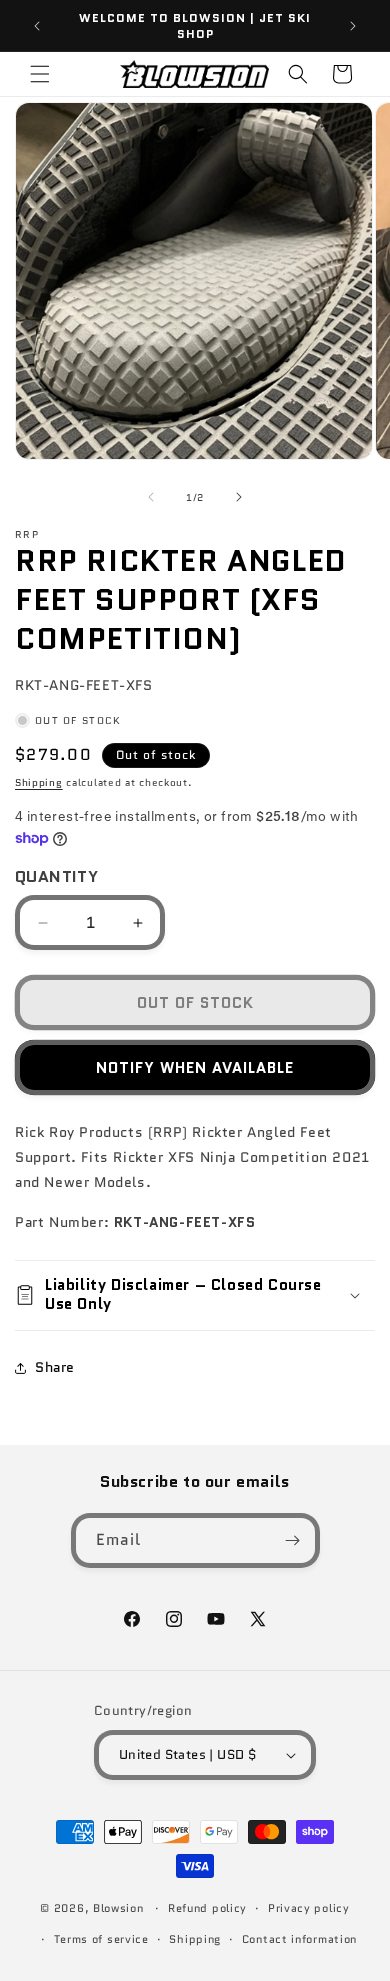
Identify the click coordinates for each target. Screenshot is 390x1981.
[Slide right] (239, 497)
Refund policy (207, 1908)
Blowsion (118, 1908)
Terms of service (101, 1939)
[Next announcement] (353, 26)
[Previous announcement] (37, 26)
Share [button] (55, 1367)
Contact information (299, 1939)
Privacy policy (309, 1908)
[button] (40, 74)
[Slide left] (151, 497)
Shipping (39, 782)
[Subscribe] (293, 1540)
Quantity (56, 876)
